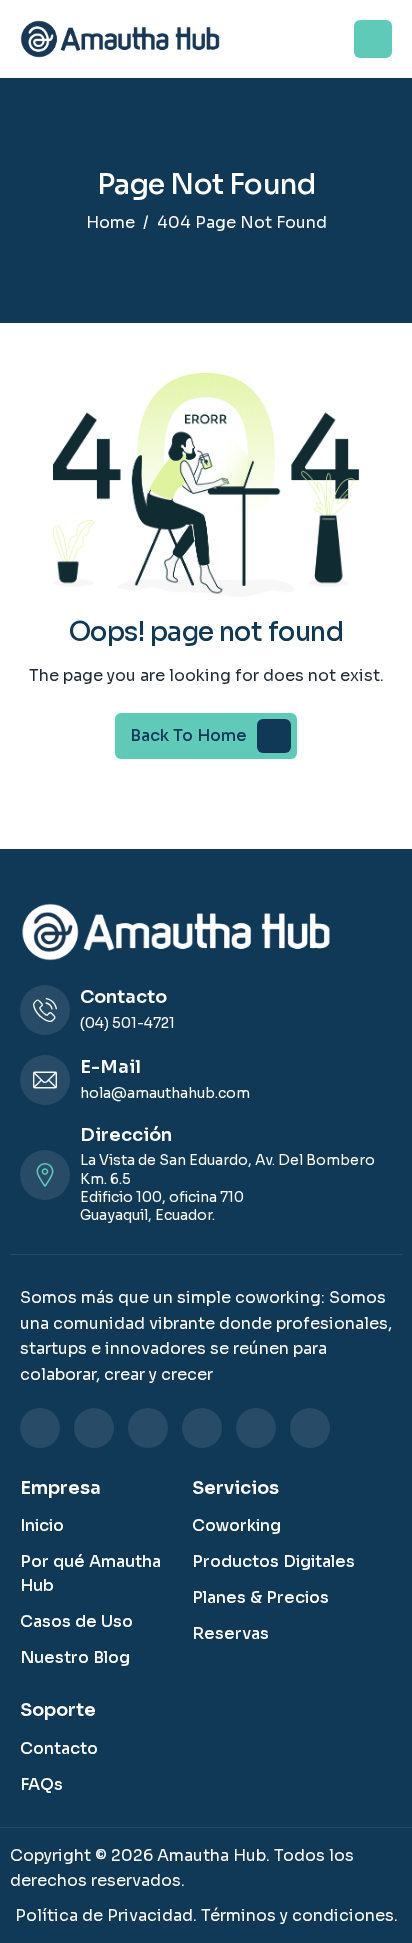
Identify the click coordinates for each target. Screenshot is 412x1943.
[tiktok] (256, 1428)
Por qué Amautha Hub (90, 1573)
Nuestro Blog (75, 1657)
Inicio (42, 1525)
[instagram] (148, 1428)
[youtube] (310, 1428)
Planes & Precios (260, 1597)
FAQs (41, 1784)
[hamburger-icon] (373, 39)
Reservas (230, 1633)
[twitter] (202, 1428)
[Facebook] (94, 1428)
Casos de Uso (76, 1621)
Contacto (59, 1748)
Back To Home (188, 735)
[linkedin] (40, 1428)
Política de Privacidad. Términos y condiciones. (206, 1915)
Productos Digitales (273, 1561)
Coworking (236, 1525)
